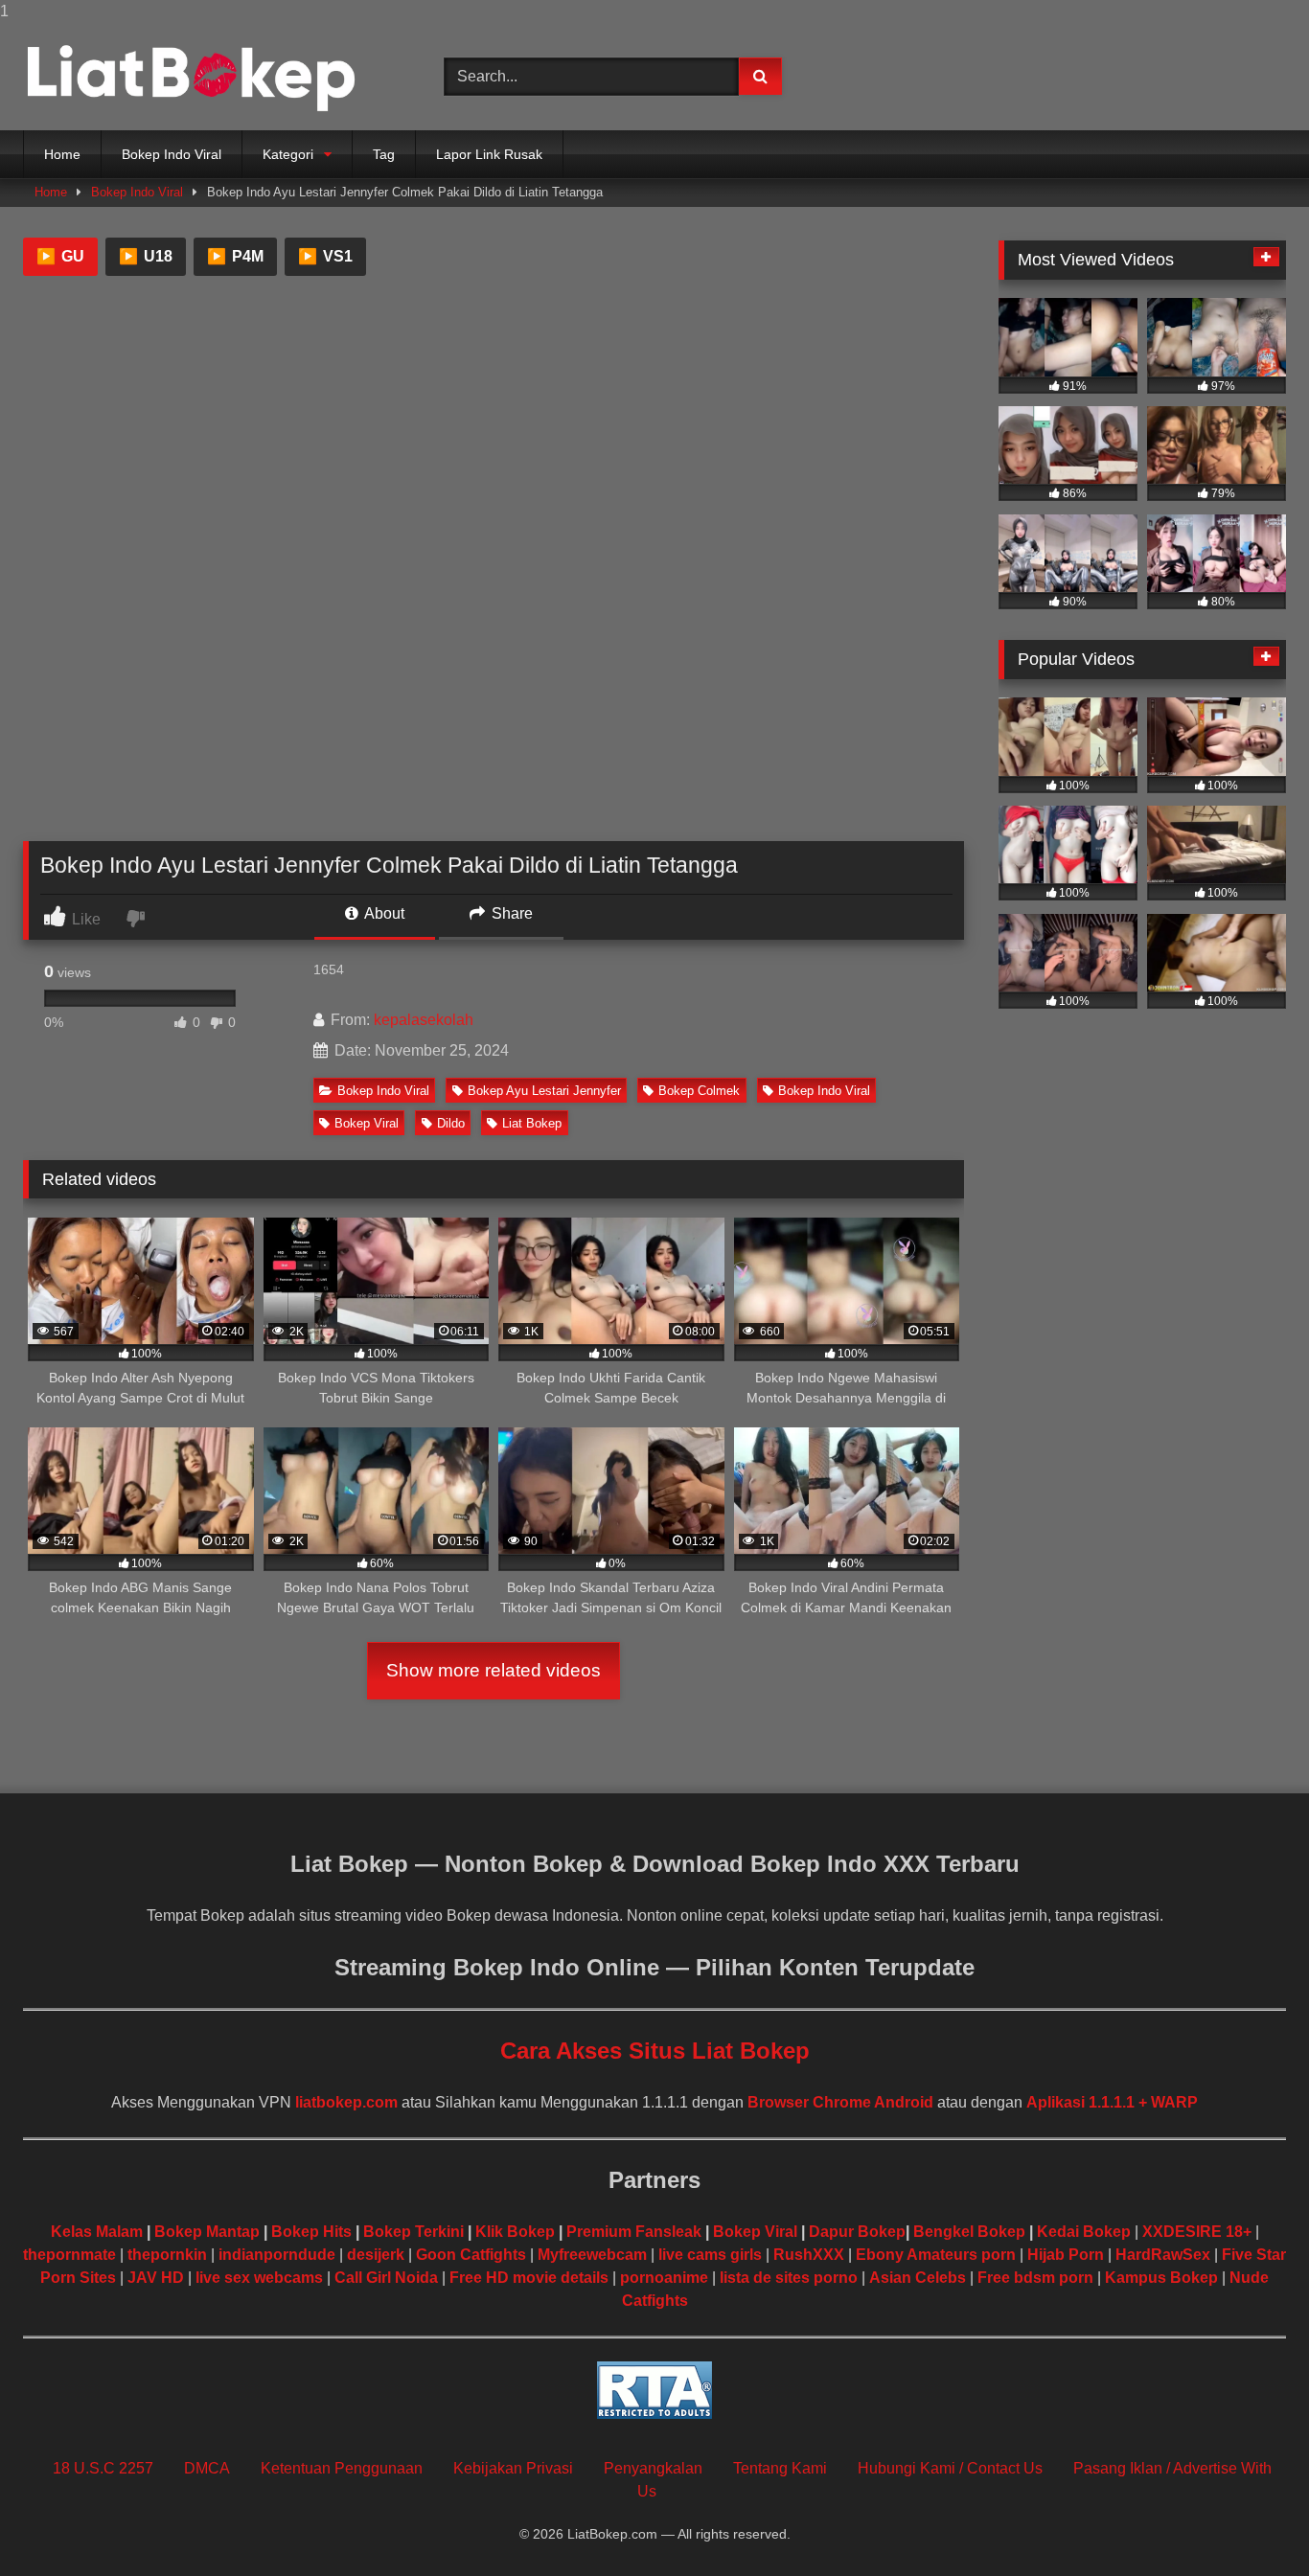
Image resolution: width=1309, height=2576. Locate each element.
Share (510, 913)
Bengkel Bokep (969, 2232)
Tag (384, 154)
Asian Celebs (918, 2278)
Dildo (451, 1123)
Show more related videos (494, 1670)
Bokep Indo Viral (172, 154)
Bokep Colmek (699, 1091)
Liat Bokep (532, 1123)
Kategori (288, 154)
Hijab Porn (1066, 2255)
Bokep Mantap (207, 2232)
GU (60, 256)
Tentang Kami (780, 2468)
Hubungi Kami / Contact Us (950, 2468)
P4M (235, 256)
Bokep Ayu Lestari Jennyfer (544, 1091)
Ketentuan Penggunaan (342, 2468)
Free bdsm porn (1035, 2278)
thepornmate (69, 2255)
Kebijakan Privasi (513, 2468)
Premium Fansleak (634, 2232)
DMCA (207, 2468)
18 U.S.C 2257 (103, 2468)
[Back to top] (1250, 2523)
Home (62, 154)
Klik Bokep (515, 2232)
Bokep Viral (367, 1123)
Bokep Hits (311, 2232)
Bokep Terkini (413, 2232)
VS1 (325, 256)
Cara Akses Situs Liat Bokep (655, 2051)
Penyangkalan (653, 2468)
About (383, 913)
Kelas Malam (97, 2232)
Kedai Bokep (1084, 2232)
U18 (146, 256)
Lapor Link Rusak (489, 154)
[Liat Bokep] (191, 77)
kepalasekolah (424, 1020)
